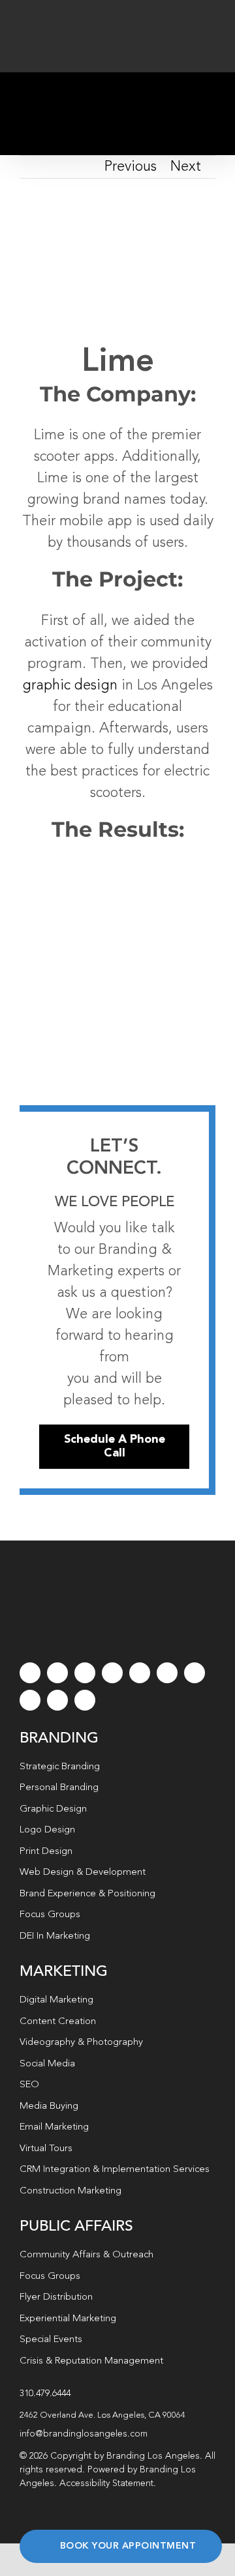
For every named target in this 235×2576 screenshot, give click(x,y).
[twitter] (57, 1673)
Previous (131, 167)
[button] (117, 2416)
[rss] (195, 1673)
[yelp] (30, 1700)
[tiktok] (112, 1673)
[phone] (85, 1700)
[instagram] (85, 1673)
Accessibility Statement (106, 2483)
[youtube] (140, 1673)
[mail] (57, 1700)
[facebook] (30, 1673)
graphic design (70, 686)
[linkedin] (167, 1673)
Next (186, 167)
